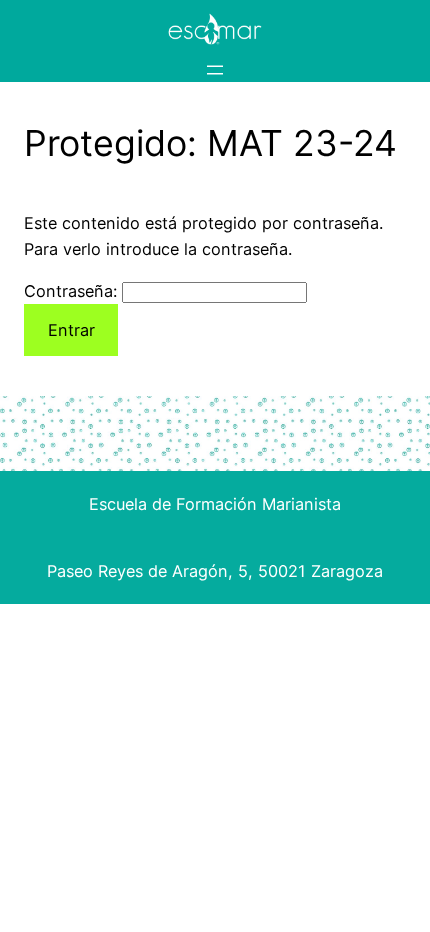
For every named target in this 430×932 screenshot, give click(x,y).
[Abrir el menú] (215, 70)
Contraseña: (73, 291)
